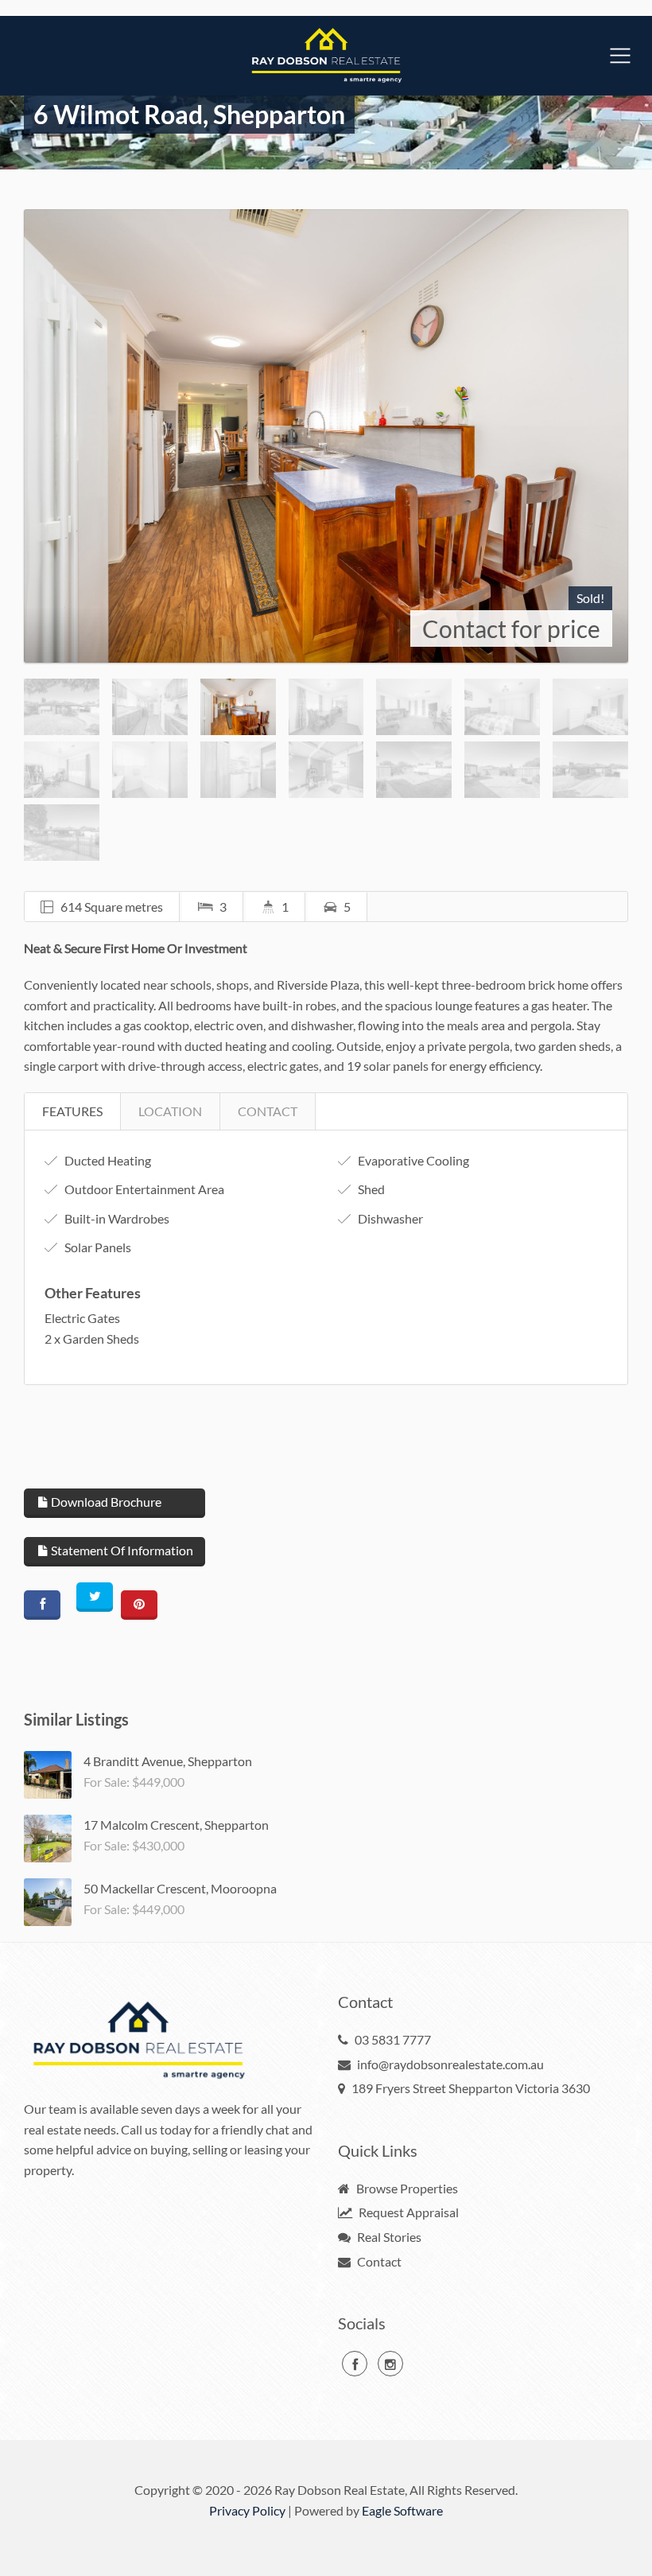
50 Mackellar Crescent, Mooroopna (180, 1888)
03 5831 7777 (393, 2039)
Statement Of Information (121, 1550)
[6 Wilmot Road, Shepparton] (326, 436)
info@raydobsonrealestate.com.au (450, 2064)
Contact (378, 2261)
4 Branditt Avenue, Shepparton (168, 1761)
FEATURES (72, 1111)
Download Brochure (105, 1502)
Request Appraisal (407, 2212)
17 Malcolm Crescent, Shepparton (176, 1825)
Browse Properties (406, 2188)
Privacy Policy (247, 2510)
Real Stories (388, 2237)
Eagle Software (402, 2510)
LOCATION (170, 1111)
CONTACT (268, 1111)
